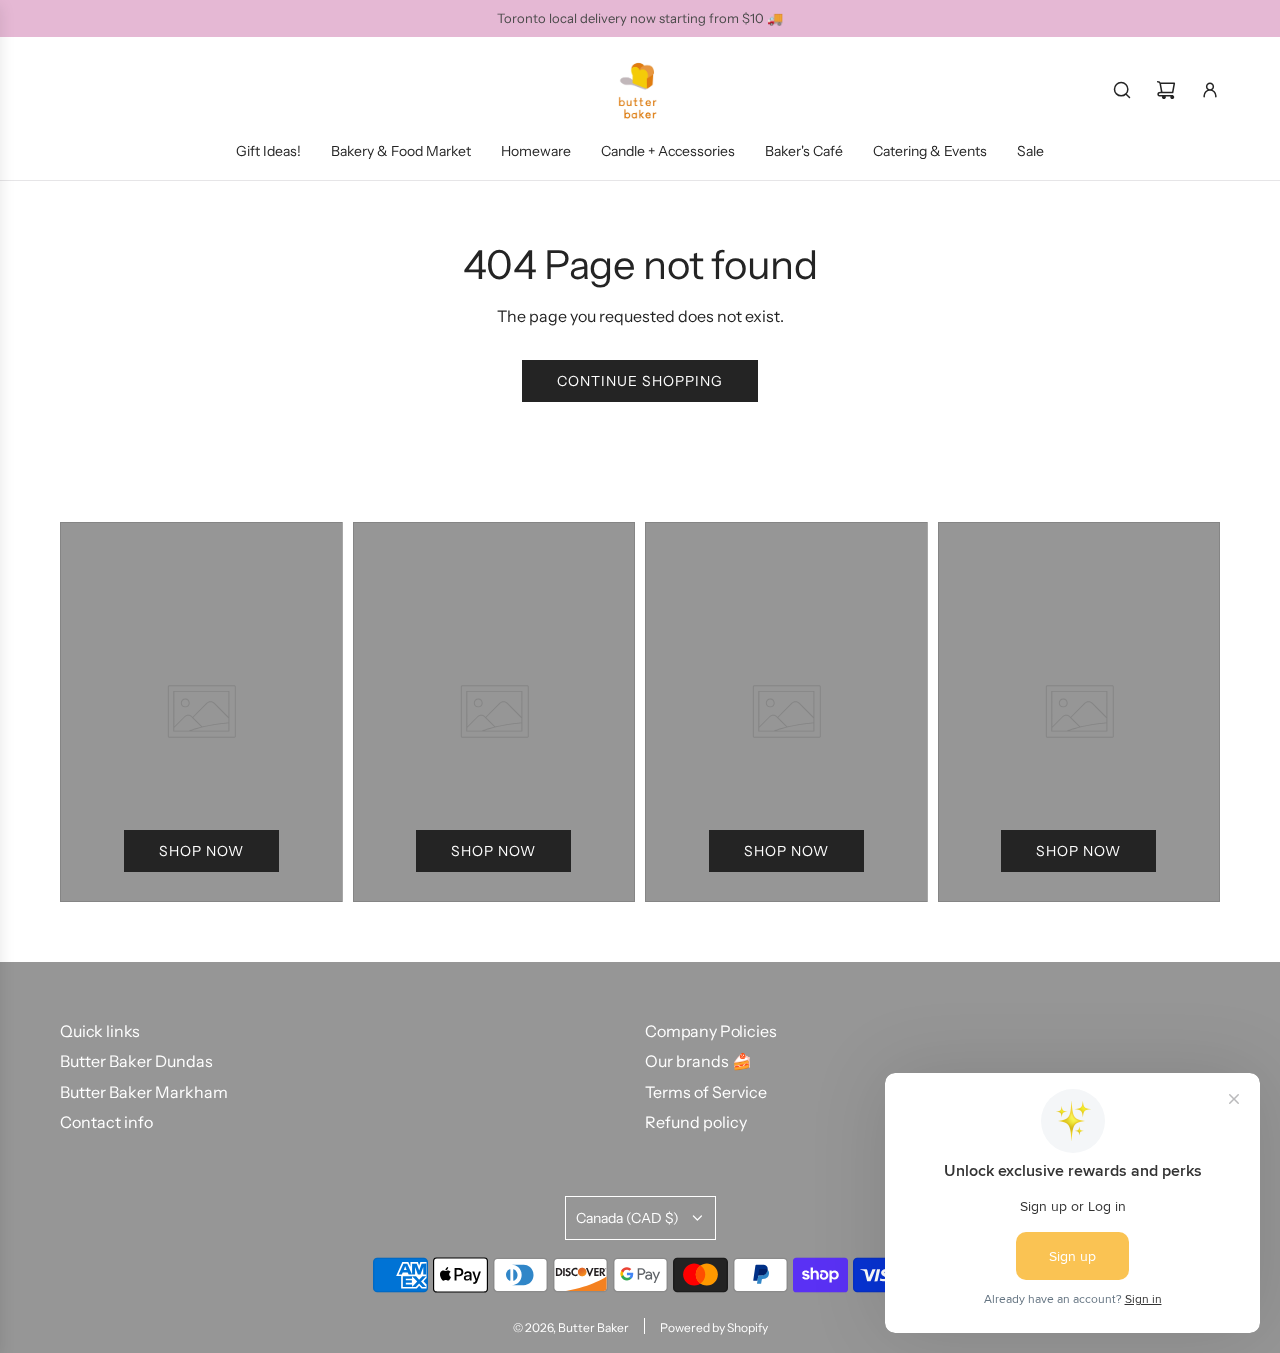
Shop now (201, 851)
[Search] (1122, 90)
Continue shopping (640, 381)
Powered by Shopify (714, 1327)
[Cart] (1166, 90)
